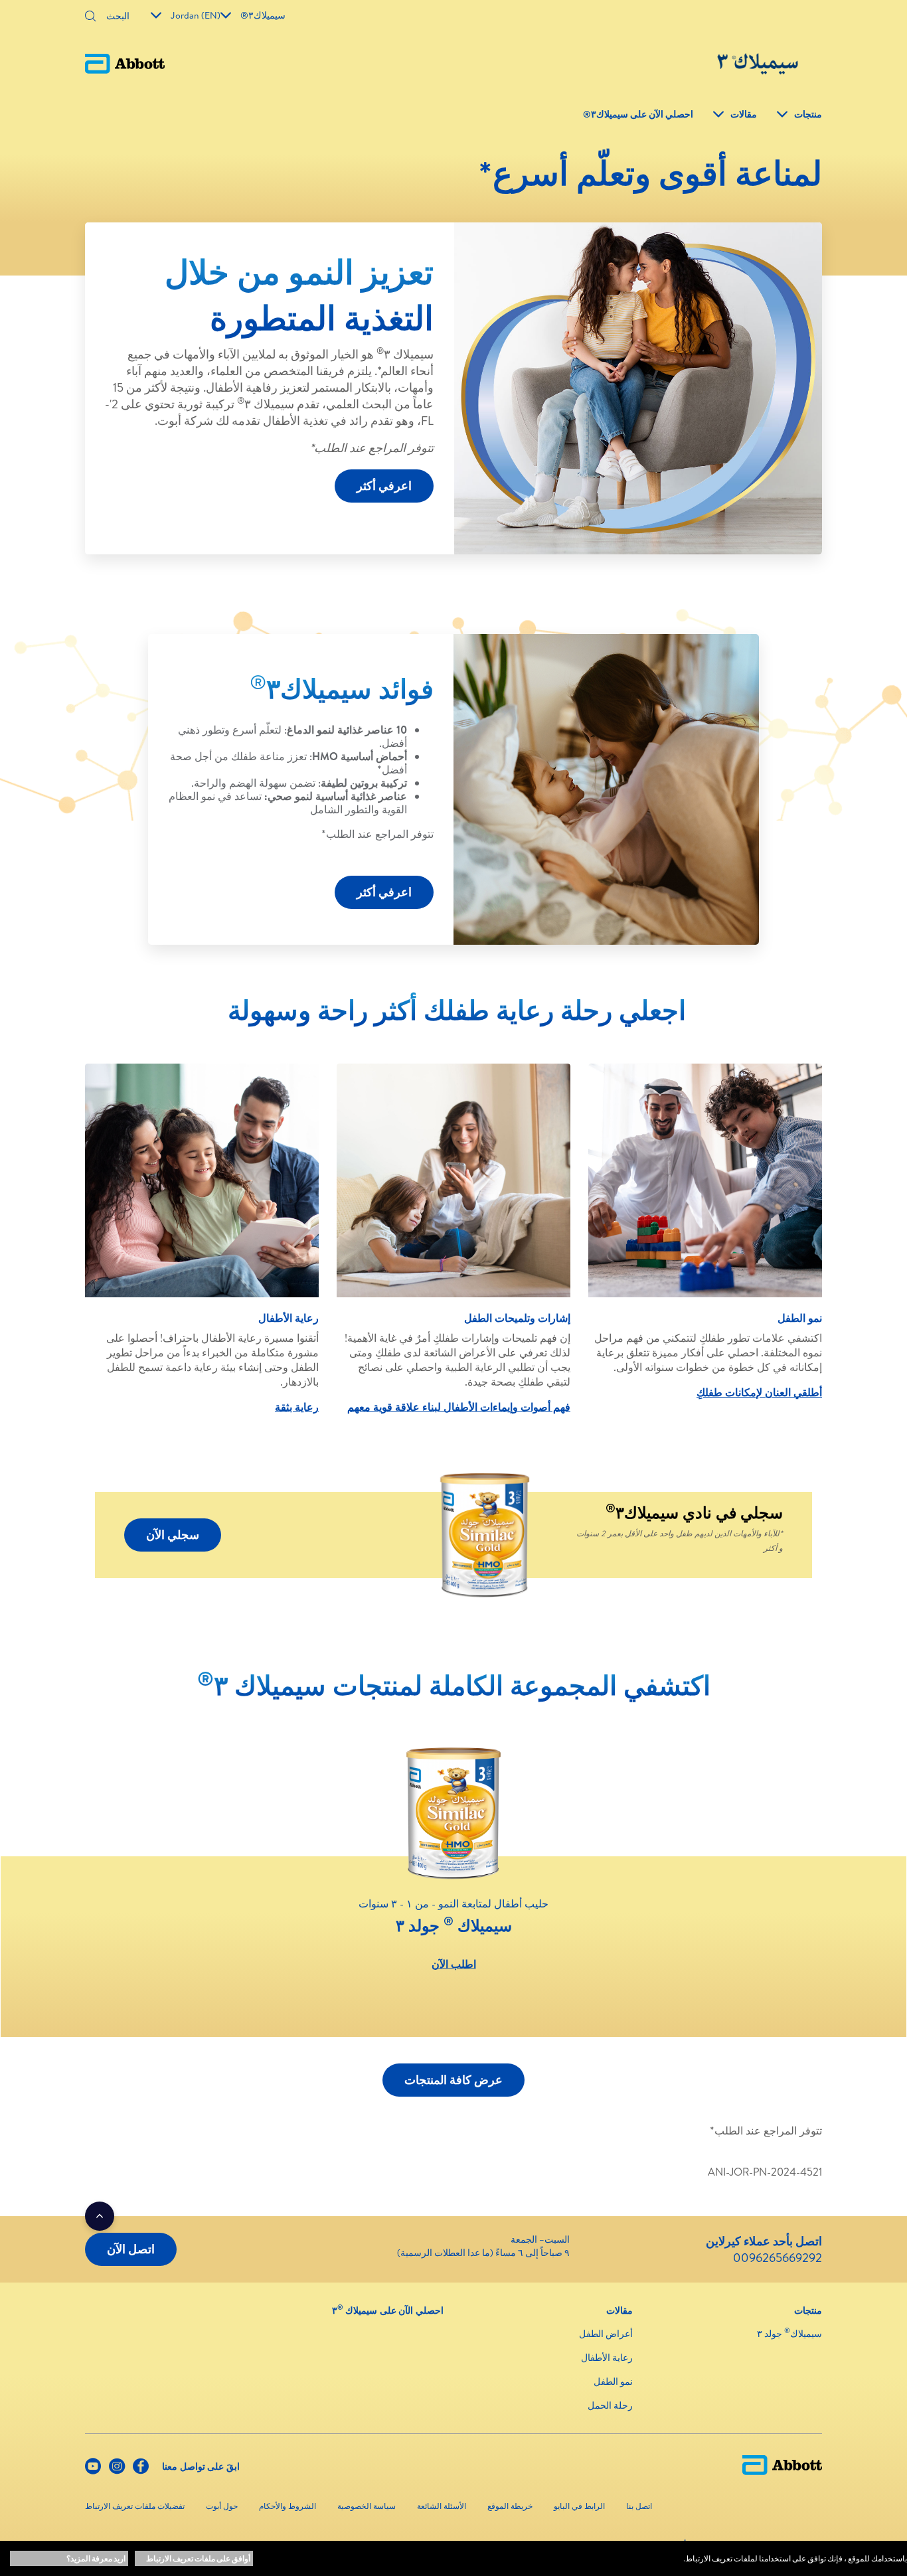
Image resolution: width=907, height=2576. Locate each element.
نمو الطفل (613, 2381)
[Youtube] (93, 2469)
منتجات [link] (808, 114)
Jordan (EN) (196, 15)
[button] (90, 17)
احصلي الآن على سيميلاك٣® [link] (638, 114)
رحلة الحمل (610, 2405)
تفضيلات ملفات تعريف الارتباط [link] (135, 2506)
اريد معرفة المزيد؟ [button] (96, 2558)
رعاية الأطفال (607, 2358)
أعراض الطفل (606, 2334)
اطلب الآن (454, 1964)
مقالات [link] (744, 114)
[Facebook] (141, 2469)
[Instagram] (117, 2469)
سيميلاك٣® (263, 15)
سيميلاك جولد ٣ (789, 2334)
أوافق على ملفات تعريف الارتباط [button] (198, 2558)
